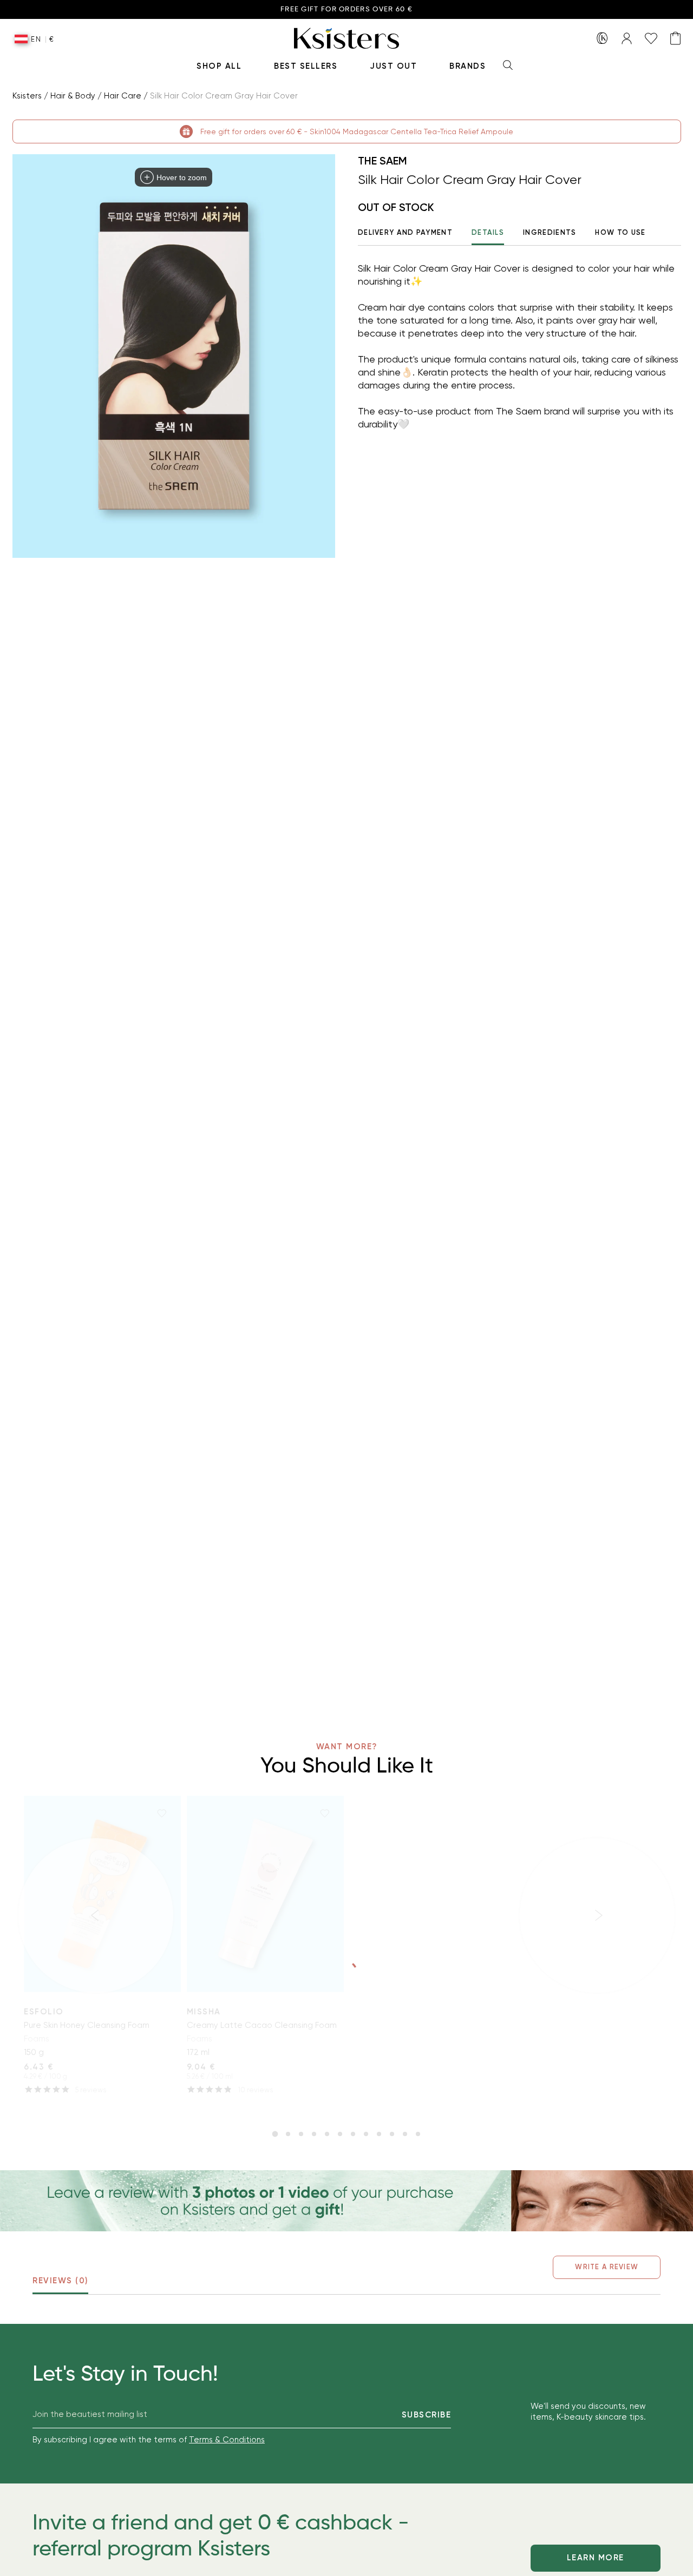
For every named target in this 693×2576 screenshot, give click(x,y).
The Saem (383, 161)
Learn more (596, 2558)
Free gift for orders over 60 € (346, 9)
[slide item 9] (379, 2134)
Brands (468, 66)
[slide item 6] (340, 2134)
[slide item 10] (392, 2134)
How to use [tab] (620, 232)
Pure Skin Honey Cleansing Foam (87, 2025)
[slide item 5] (327, 2134)
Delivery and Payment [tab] (405, 232)
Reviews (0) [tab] (60, 2281)
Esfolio (44, 2012)
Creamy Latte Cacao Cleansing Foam (262, 2025)
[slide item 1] (275, 2134)
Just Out (393, 66)
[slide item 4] (314, 2134)
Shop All (219, 66)
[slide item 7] (353, 2134)
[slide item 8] (366, 2134)
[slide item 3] (301, 2134)
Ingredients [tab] (550, 232)
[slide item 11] (405, 2134)
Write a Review (607, 2267)
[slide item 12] (418, 2134)
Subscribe (427, 2415)
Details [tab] (488, 232)
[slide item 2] (288, 2134)
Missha (204, 2012)
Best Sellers (306, 66)
